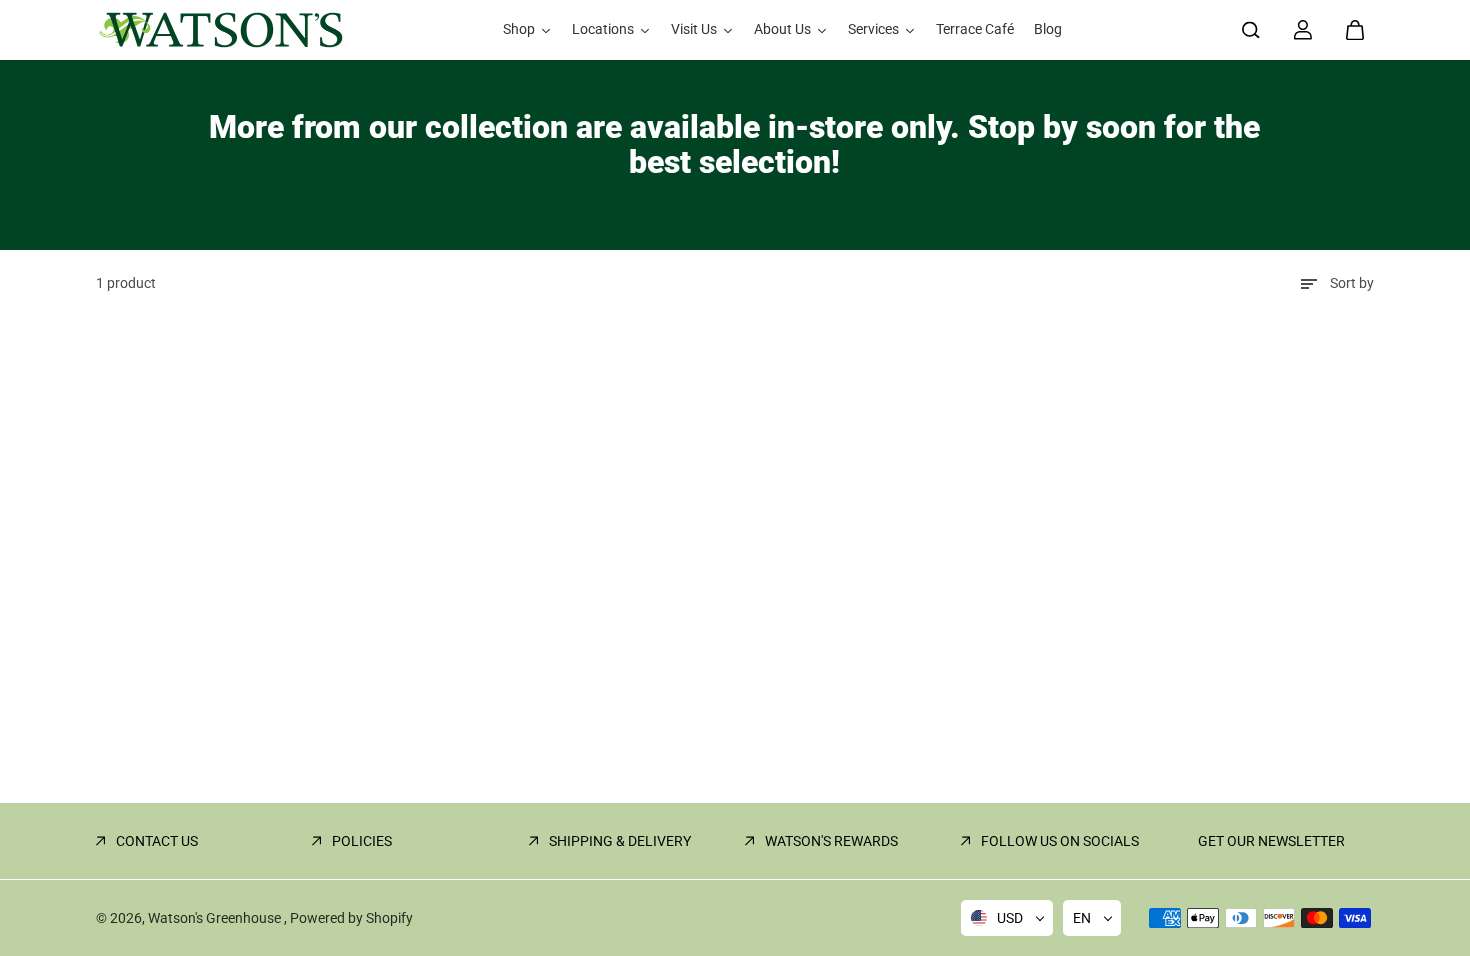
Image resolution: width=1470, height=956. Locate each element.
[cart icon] (1355, 30)
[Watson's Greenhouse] (221, 30)
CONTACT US (157, 841)
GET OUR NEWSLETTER (1271, 841)
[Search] (1251, 30)
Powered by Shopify (351, 918)
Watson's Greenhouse (216, 918)
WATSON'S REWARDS (831, 841)
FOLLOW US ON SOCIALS (1060, 841)
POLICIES (362, 841)
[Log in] (1303, 30)
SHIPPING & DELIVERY (620, 841)
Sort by (1352, 283)
